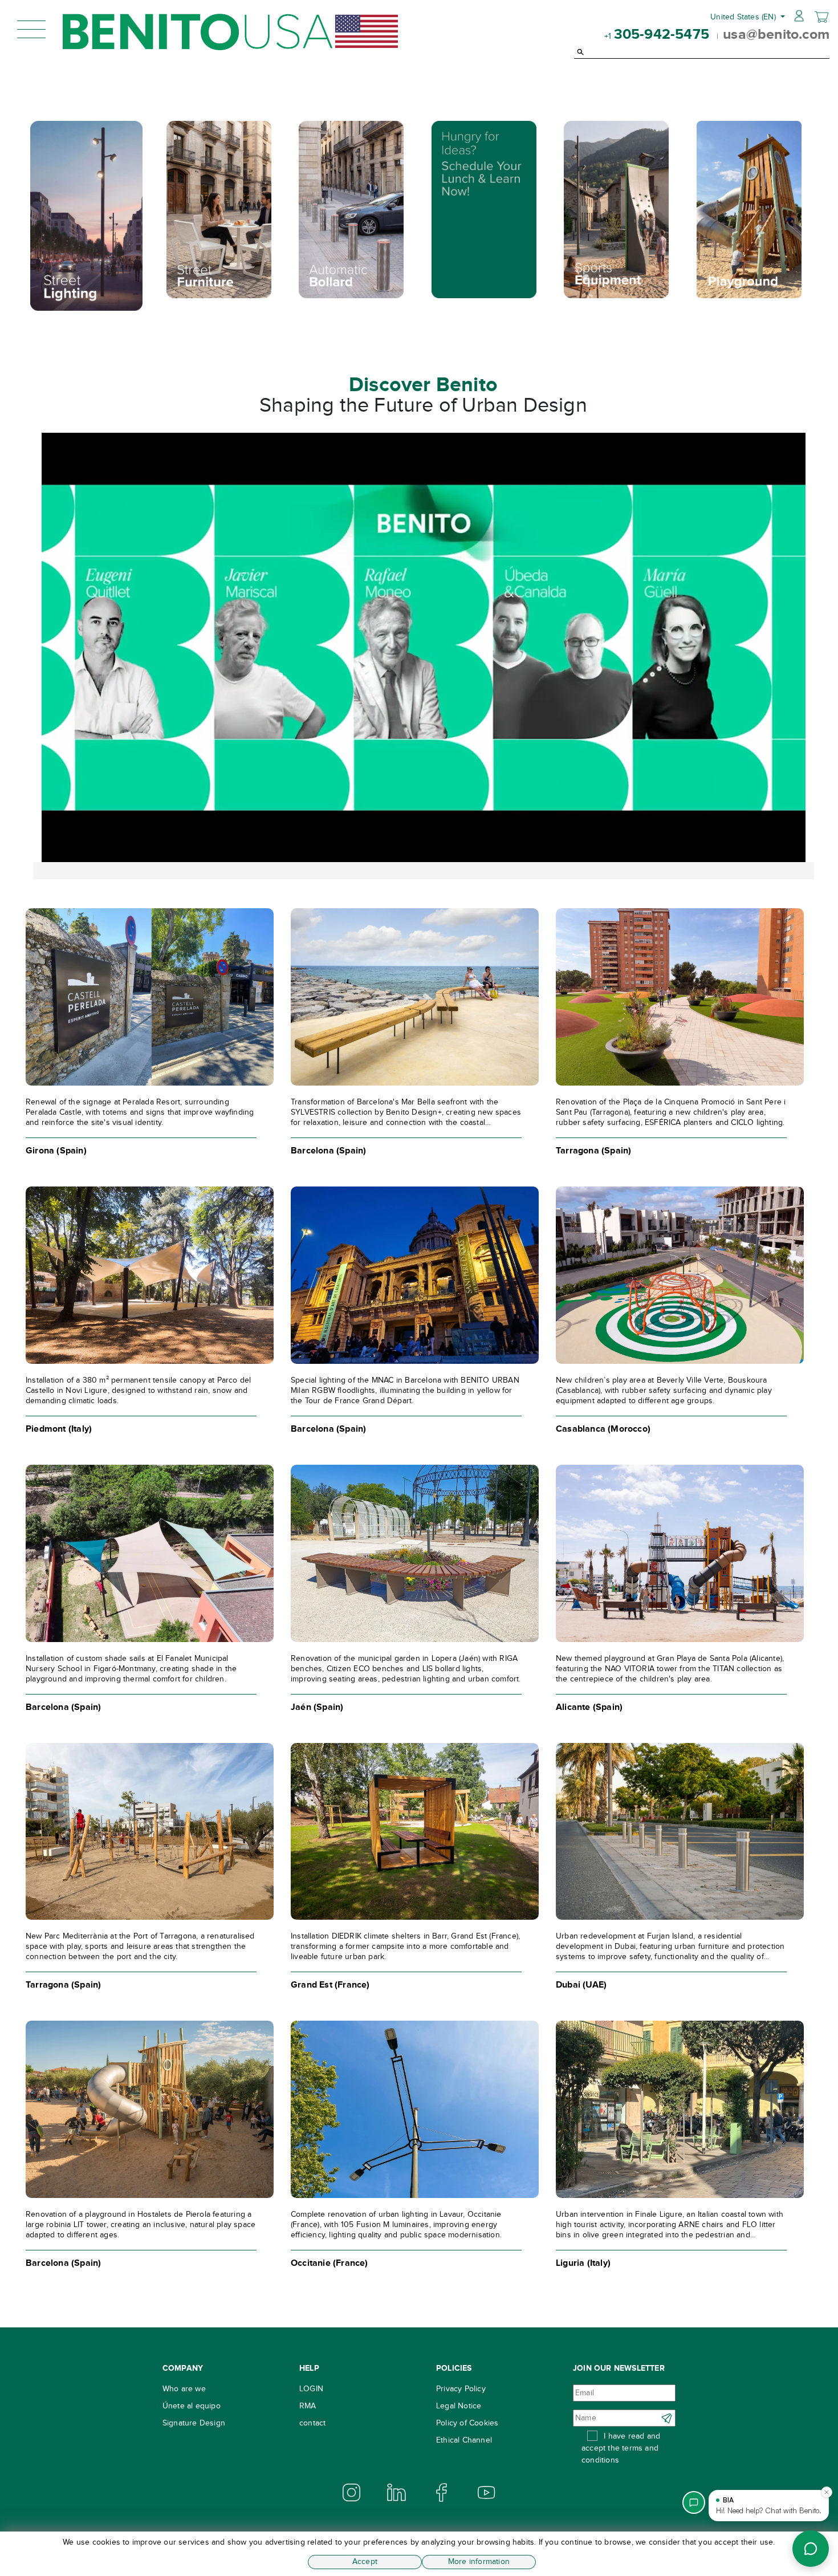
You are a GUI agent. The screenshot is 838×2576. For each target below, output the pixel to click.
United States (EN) (744, 17)
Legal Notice (459, 2406)
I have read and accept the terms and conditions (621, 2448)
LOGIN (311, 2389)
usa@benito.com (776, 34)
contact (312, 2423)
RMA (308, 2406)
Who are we (184, 2389)
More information (479, 2561)
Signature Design (194, 2423)
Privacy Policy (461, 2389)
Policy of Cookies (467, 2423)
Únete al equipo (192, 2406)
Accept (365, 2561)
